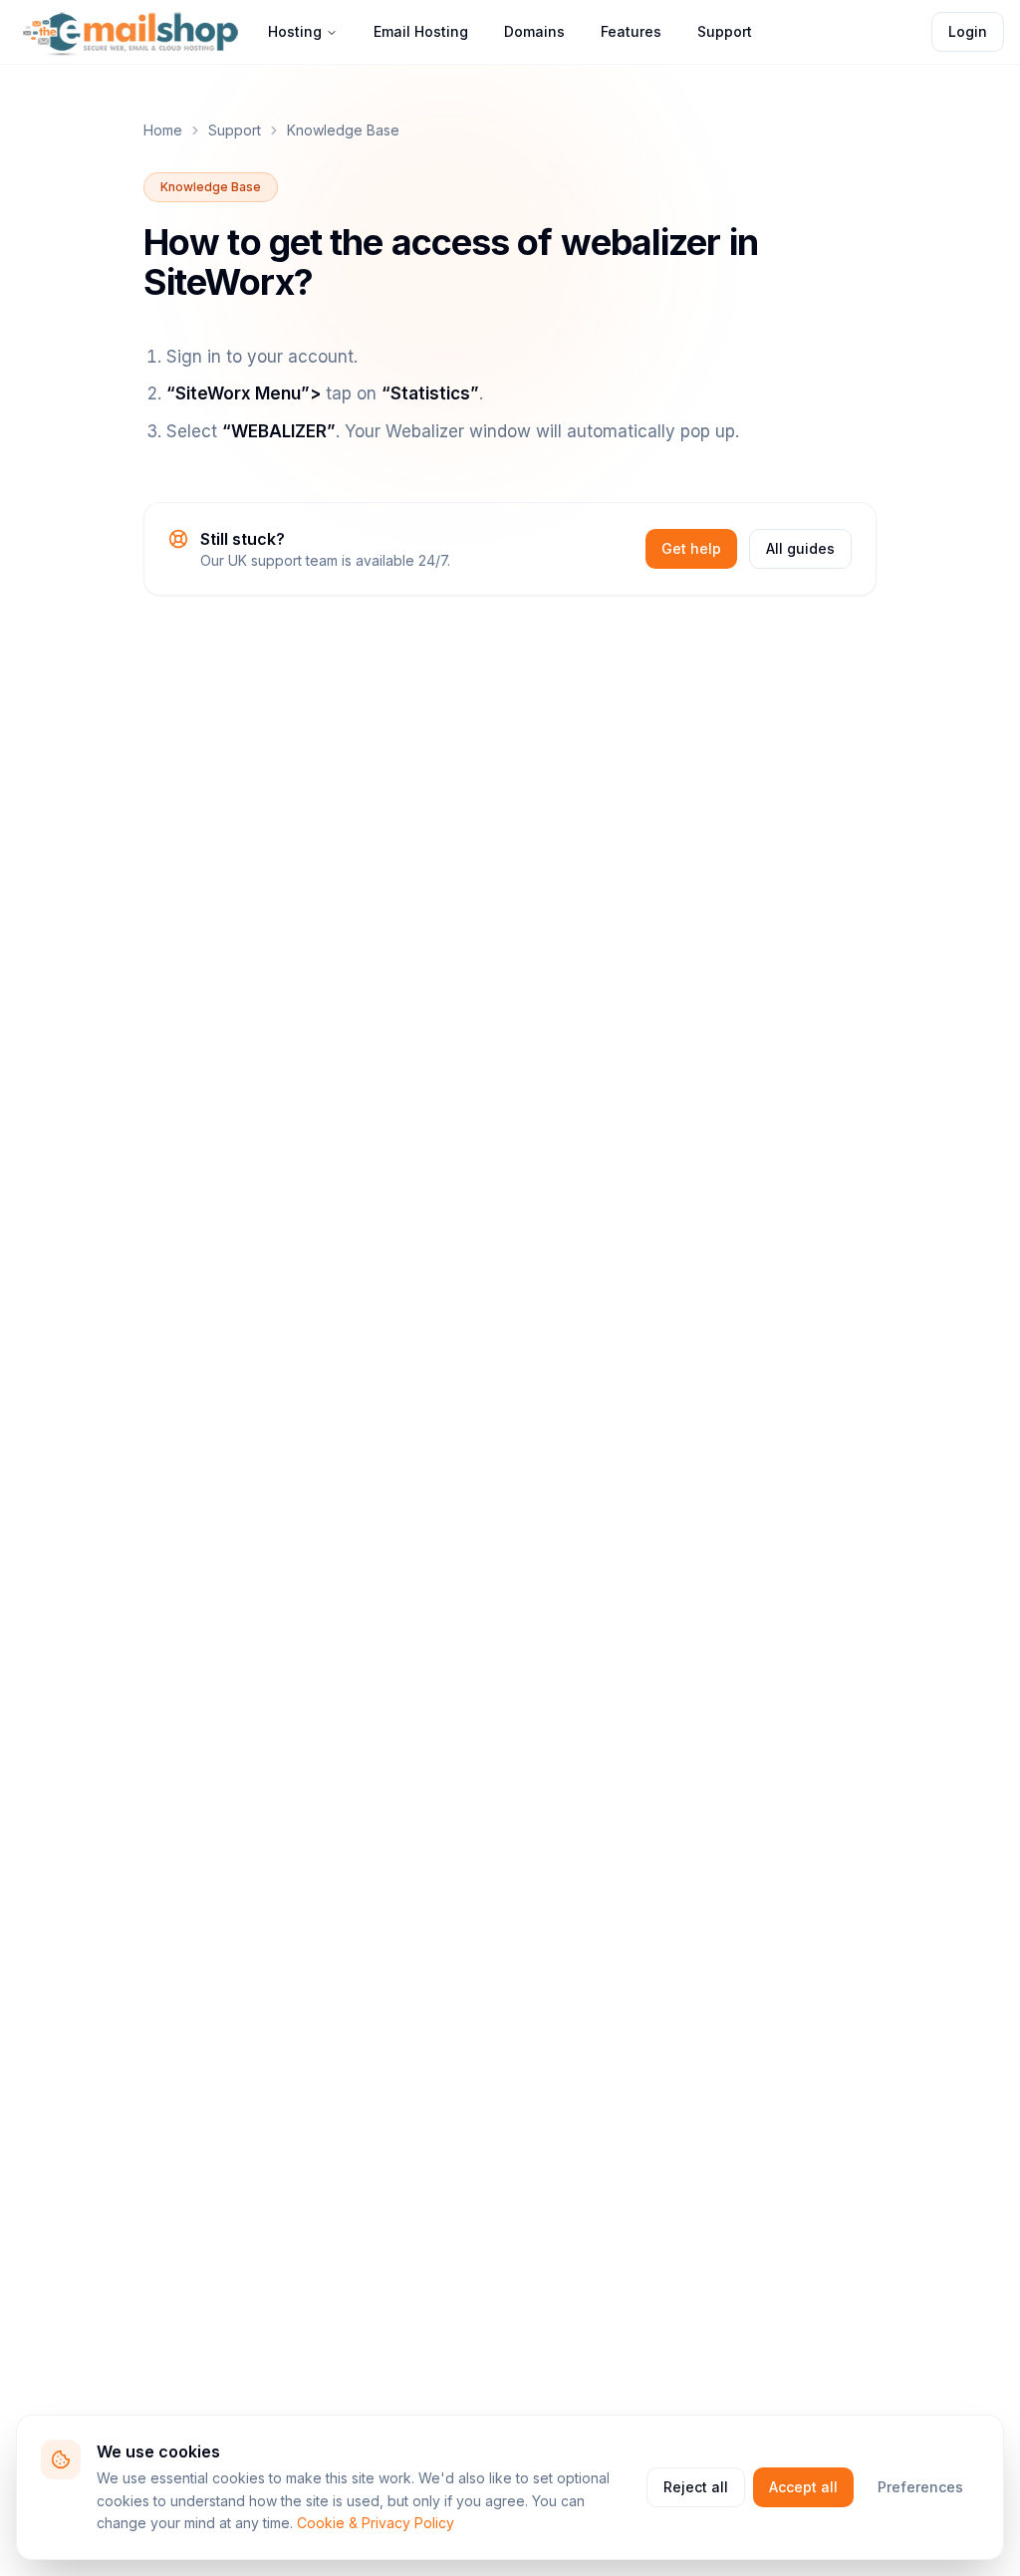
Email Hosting (421, 31)
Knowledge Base (343, 130)
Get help (691, 548)
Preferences (920, 2487)
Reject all (696, 2487)
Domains (534, 31)
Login (968, 31)
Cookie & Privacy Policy (376, 2523)
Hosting (295, 31)
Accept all (803, 2487)
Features (631, 31)
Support (725, 31)
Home (163, 130)
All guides (800, 548)
